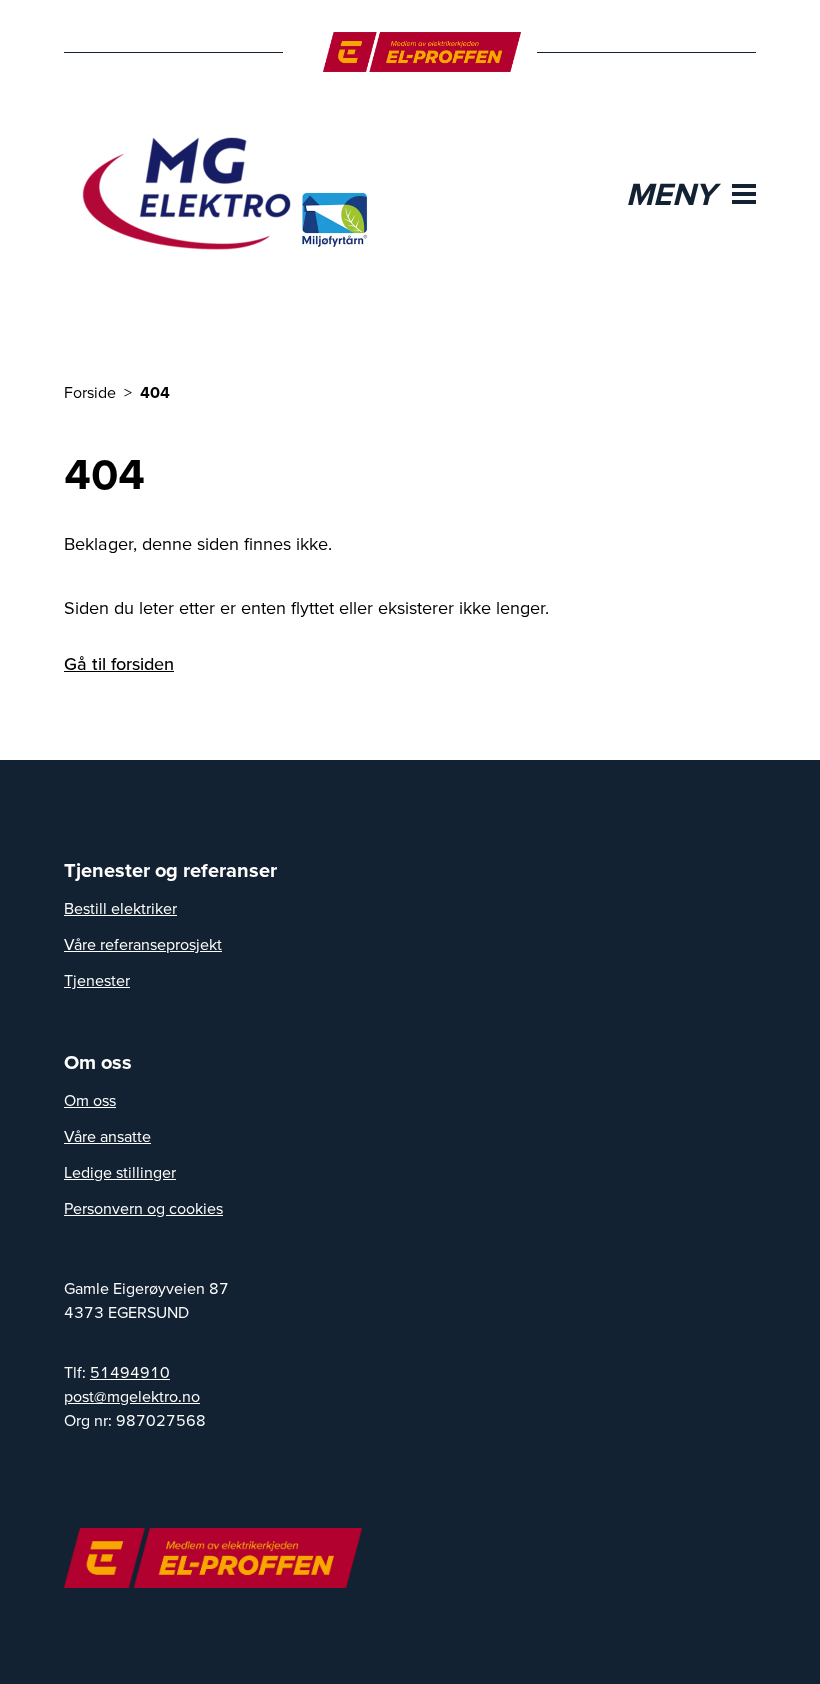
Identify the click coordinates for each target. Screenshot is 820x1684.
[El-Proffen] (422, 52)
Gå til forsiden (119, 663)
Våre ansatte (107, 1136)
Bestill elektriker (120, 908)
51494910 (130, 1372)
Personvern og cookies (143, 1208)
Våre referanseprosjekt (143, 944)
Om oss (90, 1100)
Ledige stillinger (120, 1172)
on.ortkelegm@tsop (132, 1396)
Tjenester (97, 980)
